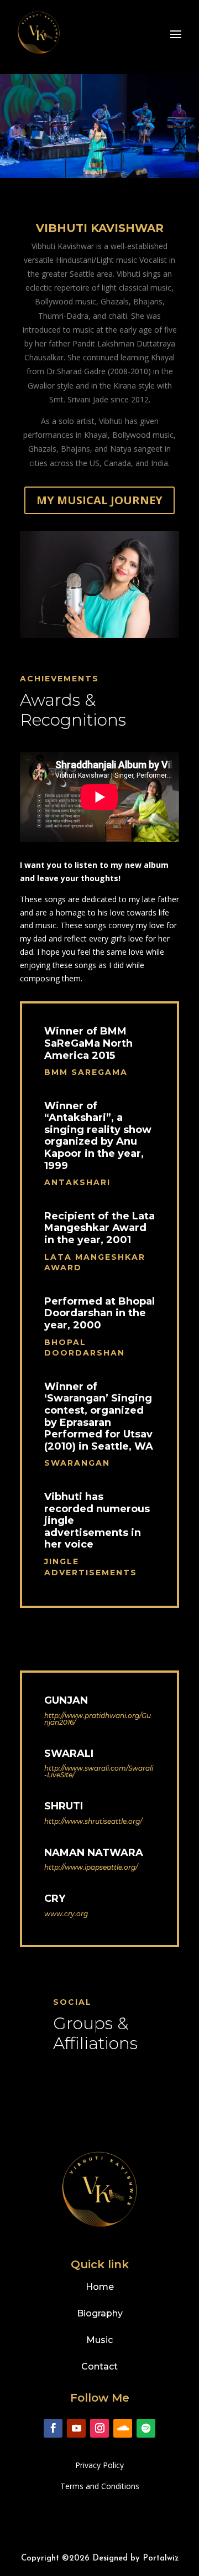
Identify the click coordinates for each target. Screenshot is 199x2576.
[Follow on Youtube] (76, 2428)
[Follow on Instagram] (99, 2428)
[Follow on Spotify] (146, 2428)
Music (99, 2340)
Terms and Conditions (100, 2486)
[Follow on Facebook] (53, 2428)
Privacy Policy (99, 2465)
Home (100, 2287)
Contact (99, 2366)
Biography (100, 2313)
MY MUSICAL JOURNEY (99, 500)
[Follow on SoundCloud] (123, 2428)
